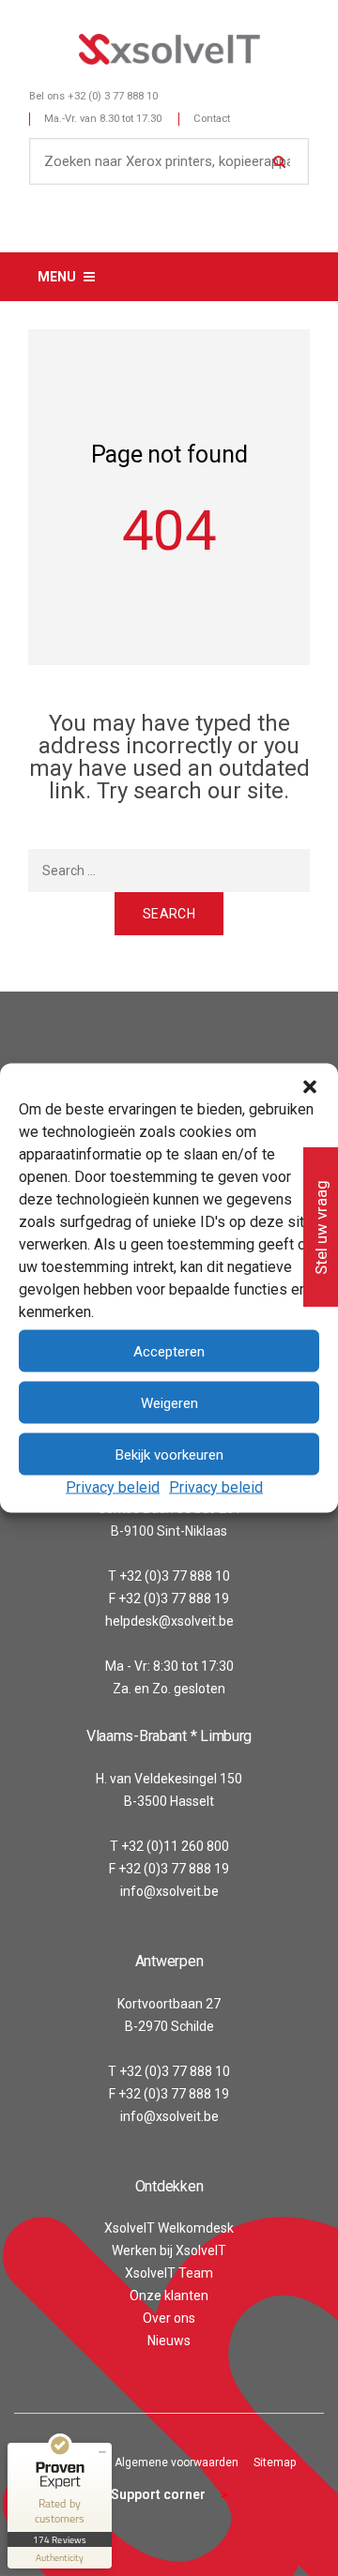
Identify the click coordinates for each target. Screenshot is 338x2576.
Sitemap (275, 2462)
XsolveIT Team (169, 2273)
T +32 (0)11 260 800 (169, 1846)
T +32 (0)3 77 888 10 (169, 1576)
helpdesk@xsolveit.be (169, 1621)
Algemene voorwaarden (177, 2462)
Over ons (169, 2318)
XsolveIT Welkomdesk (169, 2228)
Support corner (158, 2494)
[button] (310, 1087)
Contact (212, 119)
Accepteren (169, 1351)
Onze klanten (169, 2296)
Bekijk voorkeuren (169, 1454)
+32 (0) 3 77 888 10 (113, 96)
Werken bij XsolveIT (169, 2250)
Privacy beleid (113, 1487)
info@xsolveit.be (169, 1891)
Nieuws (169, 2341)
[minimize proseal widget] (102, 2452)
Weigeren (169, 1402)
